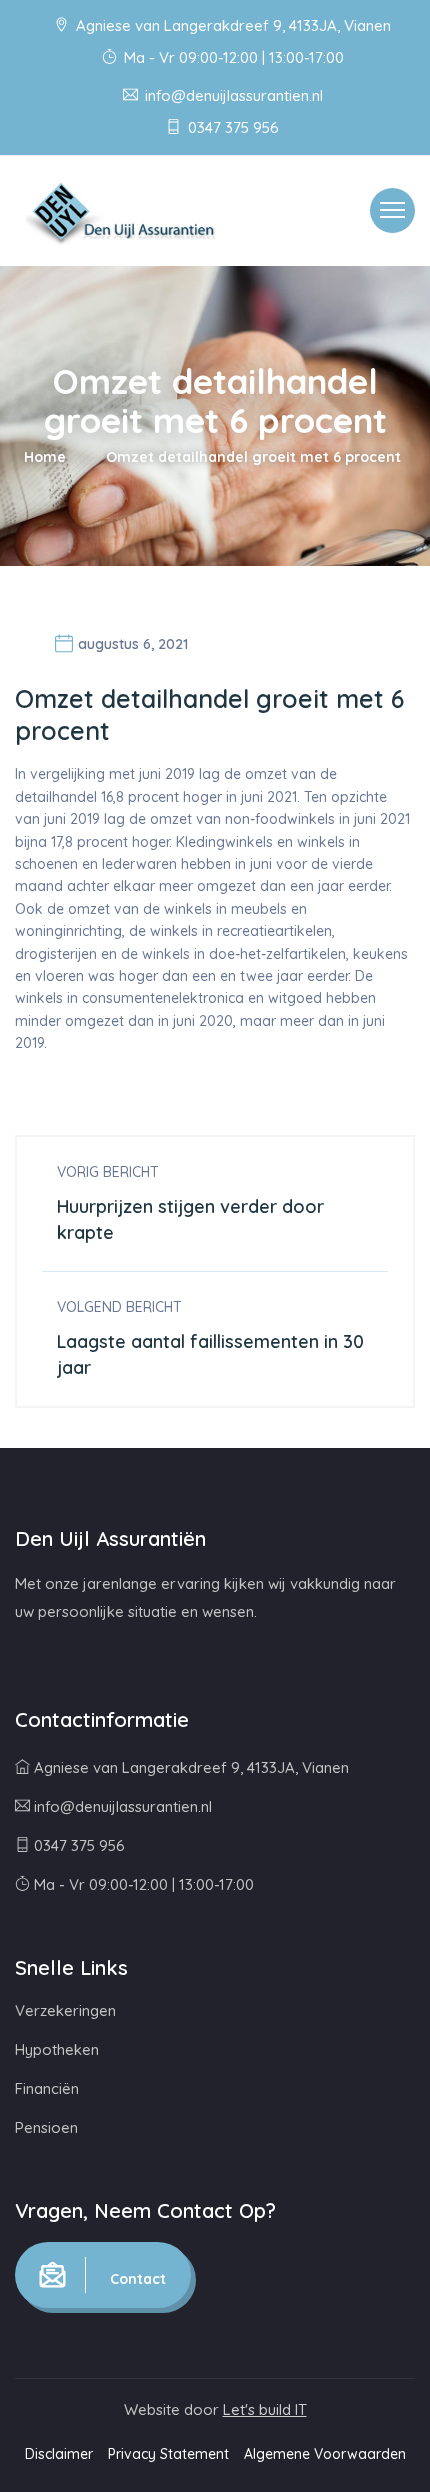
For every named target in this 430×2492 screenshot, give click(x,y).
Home (45, 457)
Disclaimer (59, 2454)
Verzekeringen (65, 2010)
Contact (136, 2279)
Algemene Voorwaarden (325, 2454)
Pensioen (46, 2127)
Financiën (47, 2088)
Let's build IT (265, 2409)
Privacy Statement (168, 2454)
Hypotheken (57, 2049)
